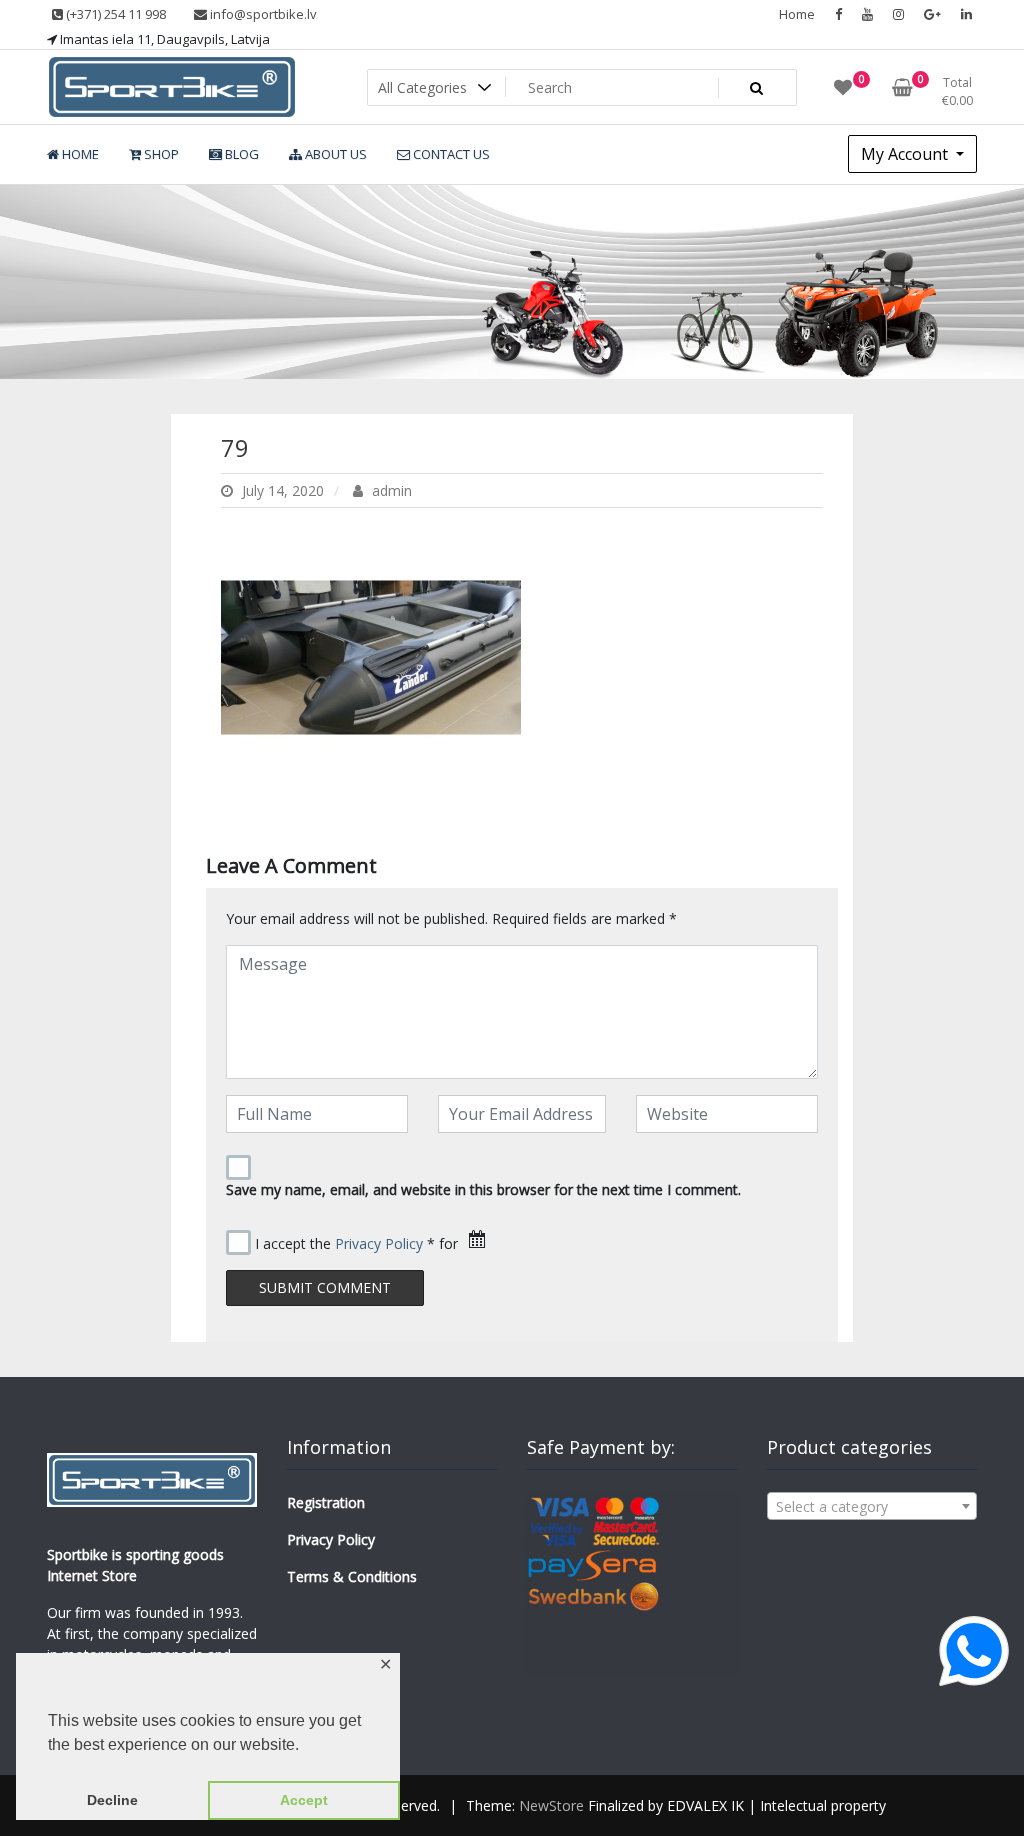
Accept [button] (304, 1800)
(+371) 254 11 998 (114, 14)
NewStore (551, 1805)
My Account (906, 154)
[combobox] (872, 1506)
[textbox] (872, 1507)
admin (390, 490)
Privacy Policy (379, 1243)
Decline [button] (112, 1800)
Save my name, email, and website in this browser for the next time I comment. (483, 1189)
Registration (326, 1502)
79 (235, 447)
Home (797, 14)
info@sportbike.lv (262, 14)
